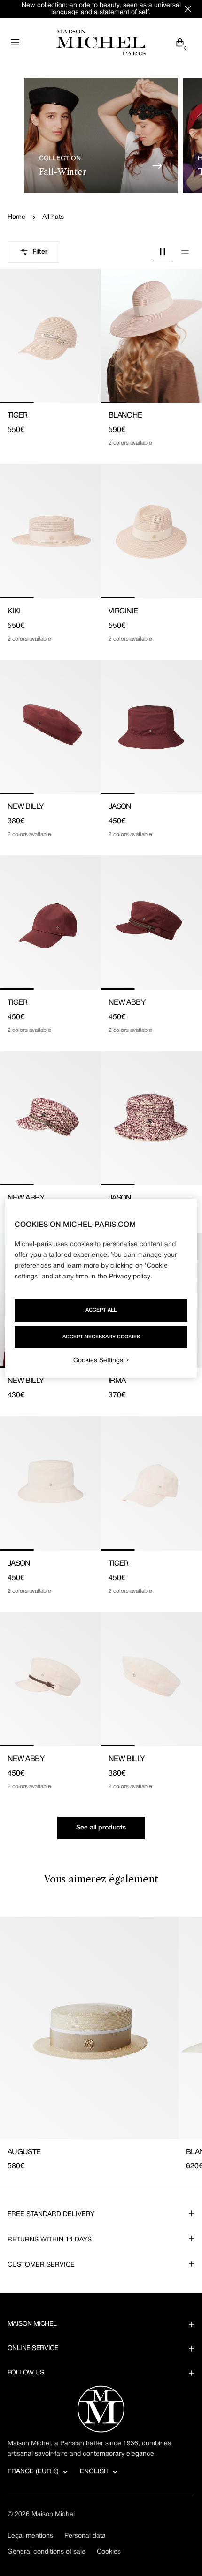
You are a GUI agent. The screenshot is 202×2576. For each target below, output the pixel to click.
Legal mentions (30, 2536)
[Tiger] (50, 336)
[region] (101, 1288)
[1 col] (185, 252)
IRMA (117, 1381)
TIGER (18, 416)
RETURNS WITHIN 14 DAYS (50, 2240)
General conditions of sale (47, 2552)
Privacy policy (130, 1277)
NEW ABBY (127, 1003)
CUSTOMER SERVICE (41, 2265)
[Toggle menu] (15, 42)
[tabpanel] (101, 2045)
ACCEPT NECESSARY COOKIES (101, 1337)
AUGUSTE (24, 2152)
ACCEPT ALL (101, 1310)
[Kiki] (50, 531)
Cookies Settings (98, 1361)
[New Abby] (151, 922)
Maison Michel (53, 2514)
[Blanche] (151, 336)
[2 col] (163, 252)
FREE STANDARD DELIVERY (51, 2214)
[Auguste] (89, 2028)
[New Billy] (50, 727)
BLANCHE (125, 416)
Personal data (85, 2536)
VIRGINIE (123, 612)
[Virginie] (151, 531)
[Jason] (151, 727)
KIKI (14, 612)
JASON (120, 807)
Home (16, 217)
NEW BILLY (25, 807)
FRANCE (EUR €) (33, 2472)
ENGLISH (94, 2472)
